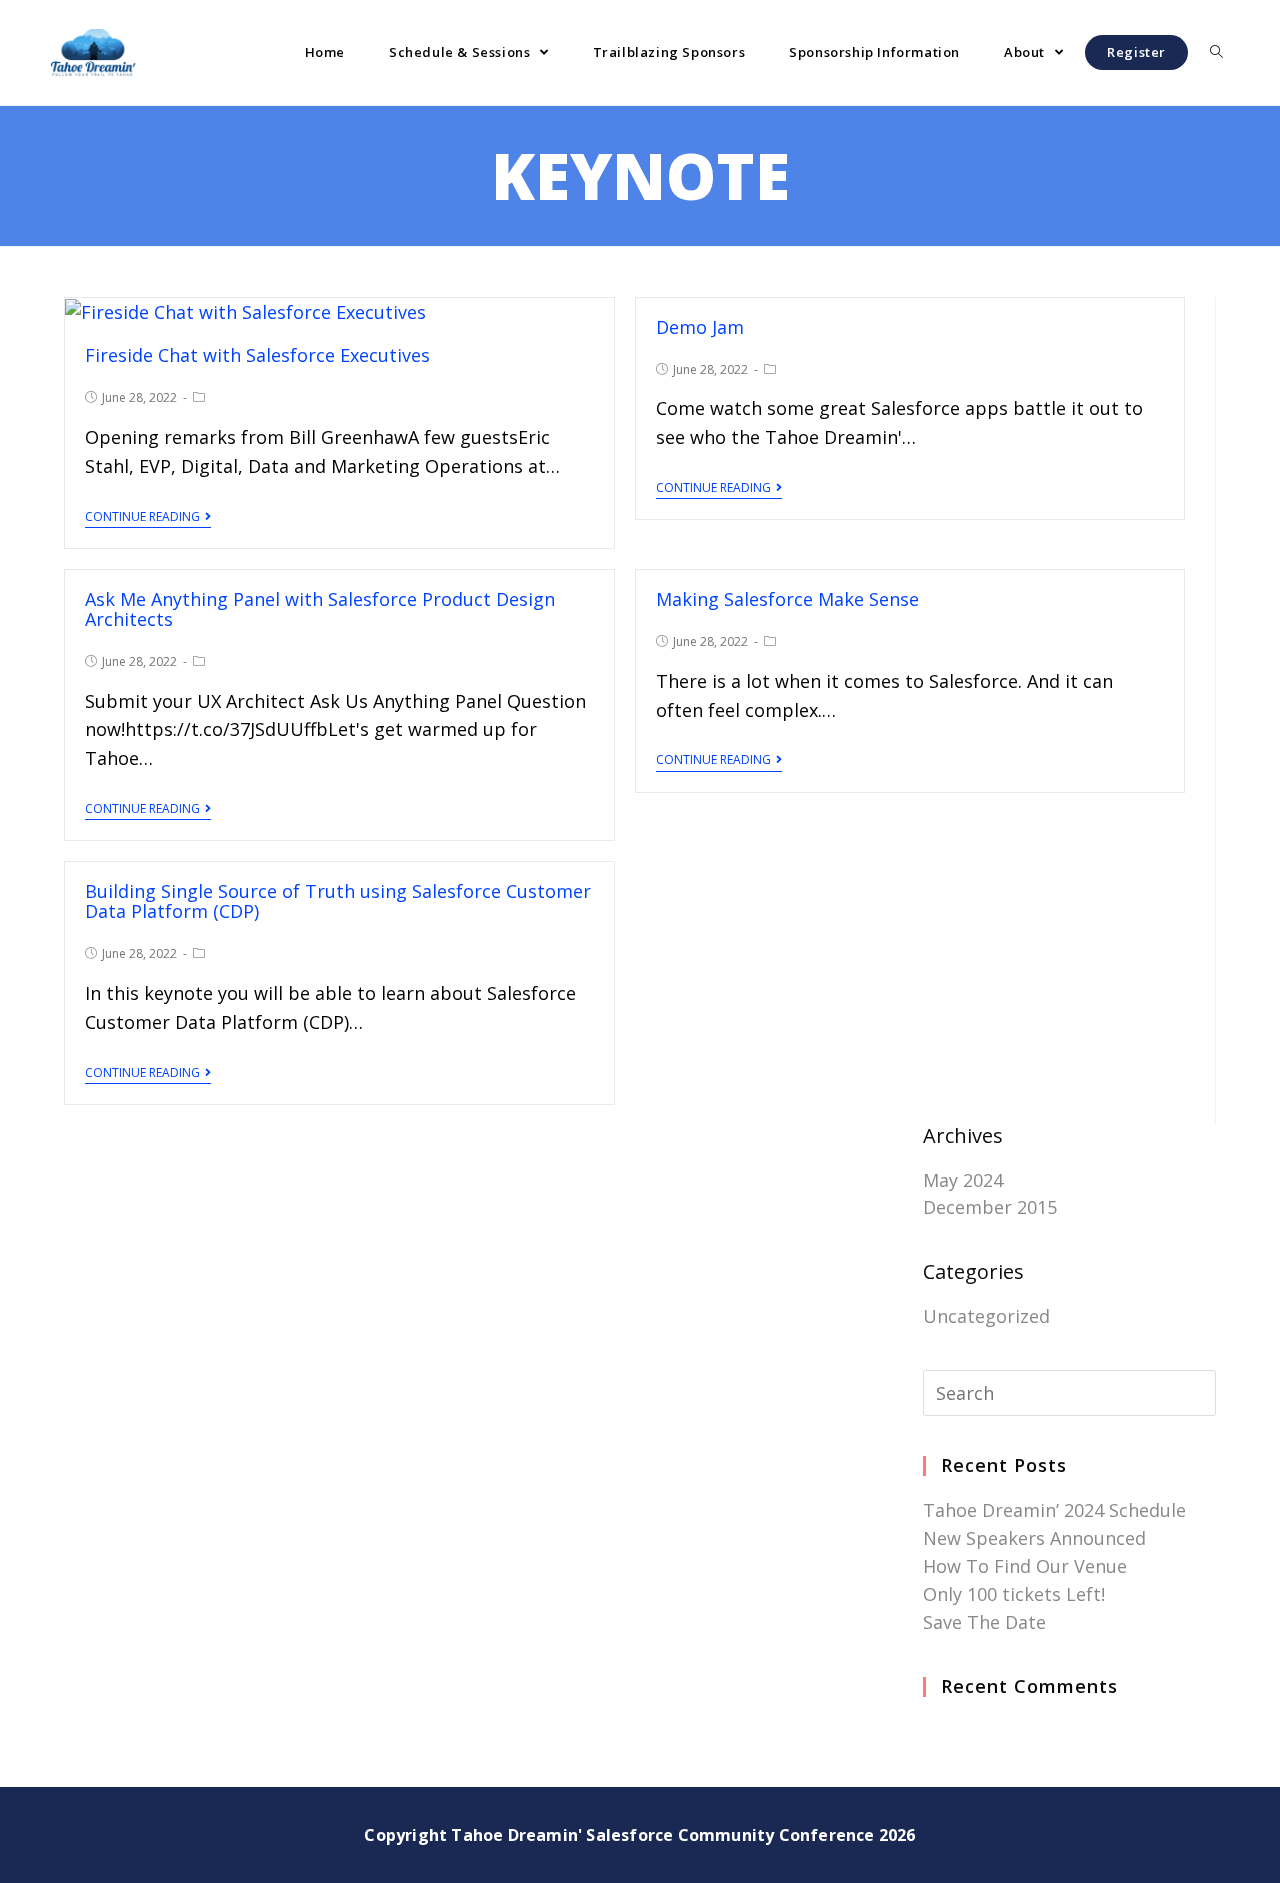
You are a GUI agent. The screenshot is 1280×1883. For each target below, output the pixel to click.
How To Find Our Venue (1025, 1566)
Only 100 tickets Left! (1014, 1594)
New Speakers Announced (1034, 1538)
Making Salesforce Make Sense (787, 599)
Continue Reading (142, 517)
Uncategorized (986, 1316)
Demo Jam (700, 327)
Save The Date (984, 1622)
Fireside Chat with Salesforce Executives (257, 355)
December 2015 (990, 1207)
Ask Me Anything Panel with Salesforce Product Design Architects (320, 609)
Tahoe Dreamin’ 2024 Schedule (1054, 1510)
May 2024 (963, 1180)
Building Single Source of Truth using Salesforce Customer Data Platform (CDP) (338, 901)
